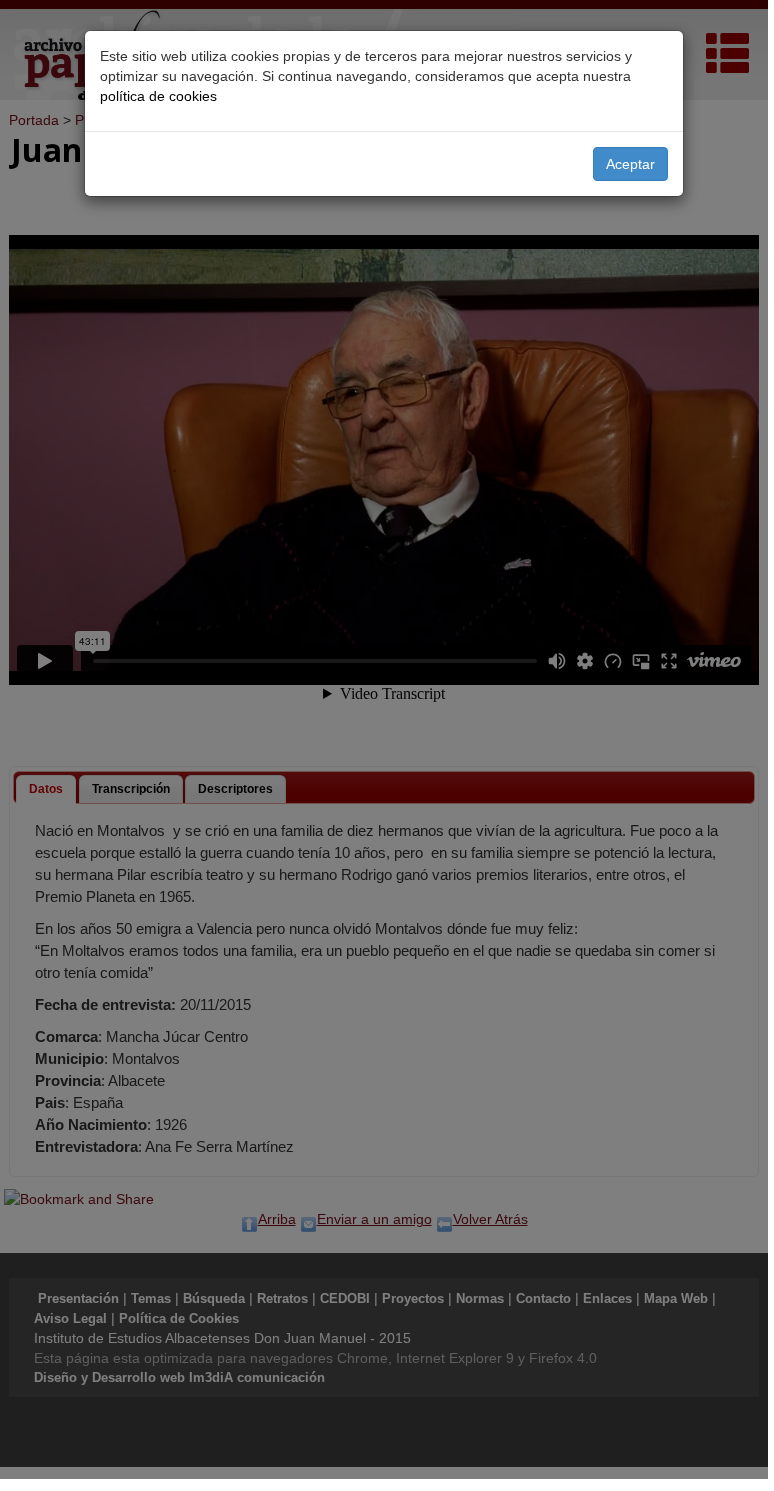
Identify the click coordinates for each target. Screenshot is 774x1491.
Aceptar (630, 164)
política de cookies (158, 96)
